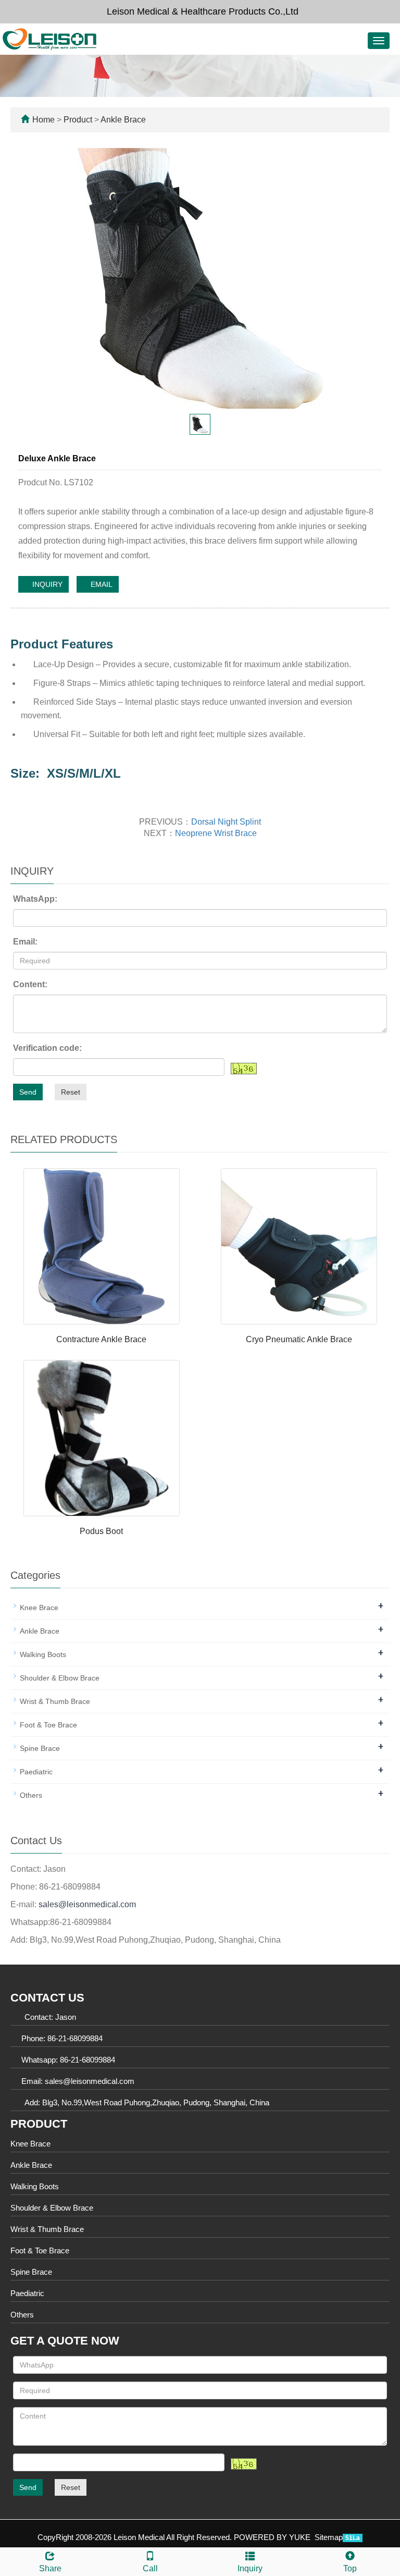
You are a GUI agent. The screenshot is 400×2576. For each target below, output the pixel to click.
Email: (25, 942)
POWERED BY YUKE (273, 2537)
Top (350, 2568)
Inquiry (250, 2568)
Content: (30, 984)
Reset (71, 1092)
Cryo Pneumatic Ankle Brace (299, 1339)
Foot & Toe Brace (48, 1725)
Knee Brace (39, 1608)
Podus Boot (101, 1531)
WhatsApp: (35, 899)
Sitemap (329, 2537)
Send (28, 1092)
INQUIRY (46, 584)
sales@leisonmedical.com (87, 1904)
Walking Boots (43, 1654)
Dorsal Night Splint (226, 822)
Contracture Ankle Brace (101, 1339)
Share (50, 2568)
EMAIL (101, 584)
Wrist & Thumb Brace (55, 1701)
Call (150, 2568)
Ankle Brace (122, 120)
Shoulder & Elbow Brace (60, 1678)
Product (79, 120)
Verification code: (47, 1048)
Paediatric (36, 1772)
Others (31, 1795)
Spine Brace (40, 1748)
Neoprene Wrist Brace (216, 833)
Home (43, 120)
